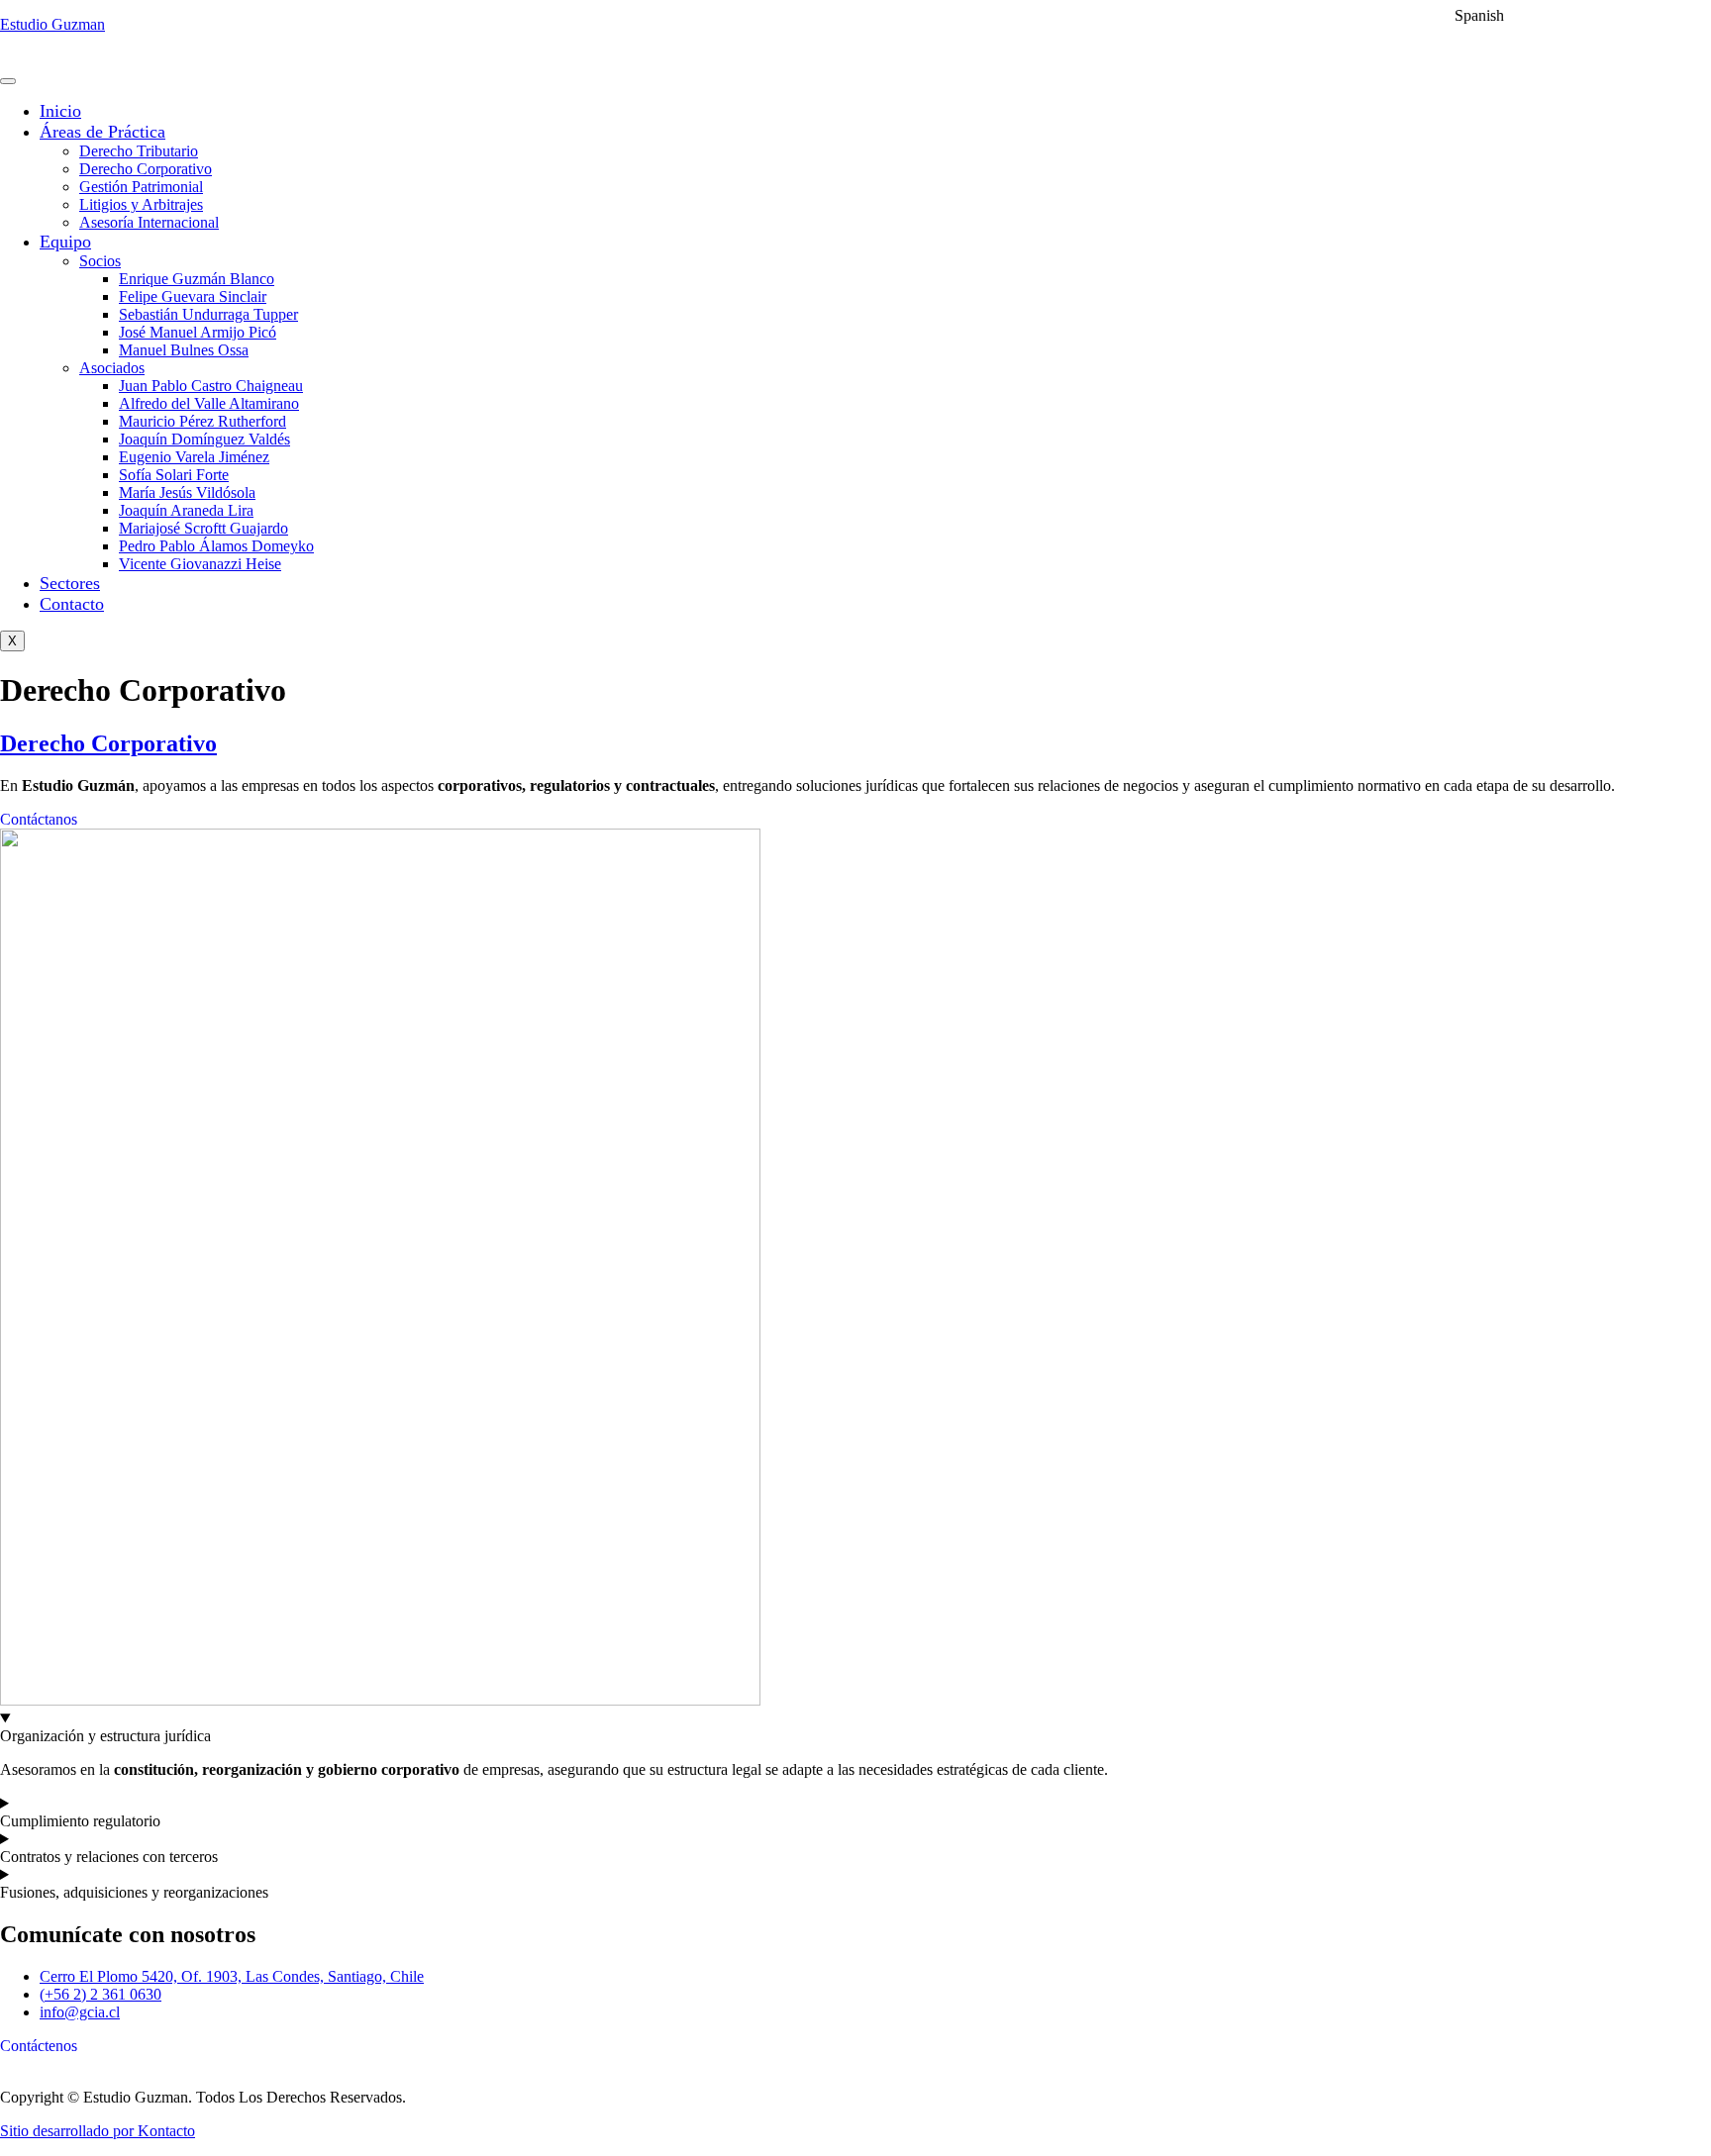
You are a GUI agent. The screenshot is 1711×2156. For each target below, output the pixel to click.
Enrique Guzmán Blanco (197, 279)
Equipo (65, 242)
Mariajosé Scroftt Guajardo (203, 528)
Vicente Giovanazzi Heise (200, 564)
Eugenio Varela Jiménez (194, 457)
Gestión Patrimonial (141, 187)
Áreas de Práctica (102, 132)
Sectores (70, 583)
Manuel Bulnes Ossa (184, 350)
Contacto (72, 604)
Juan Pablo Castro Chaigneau (211, 386)
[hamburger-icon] (8, 81)
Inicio (60, 111)
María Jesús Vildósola (187, 492)
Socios (100, 261)
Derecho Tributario (139, 151)
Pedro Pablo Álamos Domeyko (216, 546)
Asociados (112, 368)
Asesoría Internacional (149, 222)
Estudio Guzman (52, 24)
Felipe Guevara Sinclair (193, 296)
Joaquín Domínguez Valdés (204, 439)
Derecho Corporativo (146, 169)
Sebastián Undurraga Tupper (208, 314)
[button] (1466, 15)
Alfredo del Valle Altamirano (209, 403)
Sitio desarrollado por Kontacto (98, 2131)
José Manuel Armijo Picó (198, 332)
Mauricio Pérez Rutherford (202, 421)
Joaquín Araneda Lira (186, 510)
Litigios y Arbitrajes (141, 204)
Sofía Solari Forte (174, 475)
